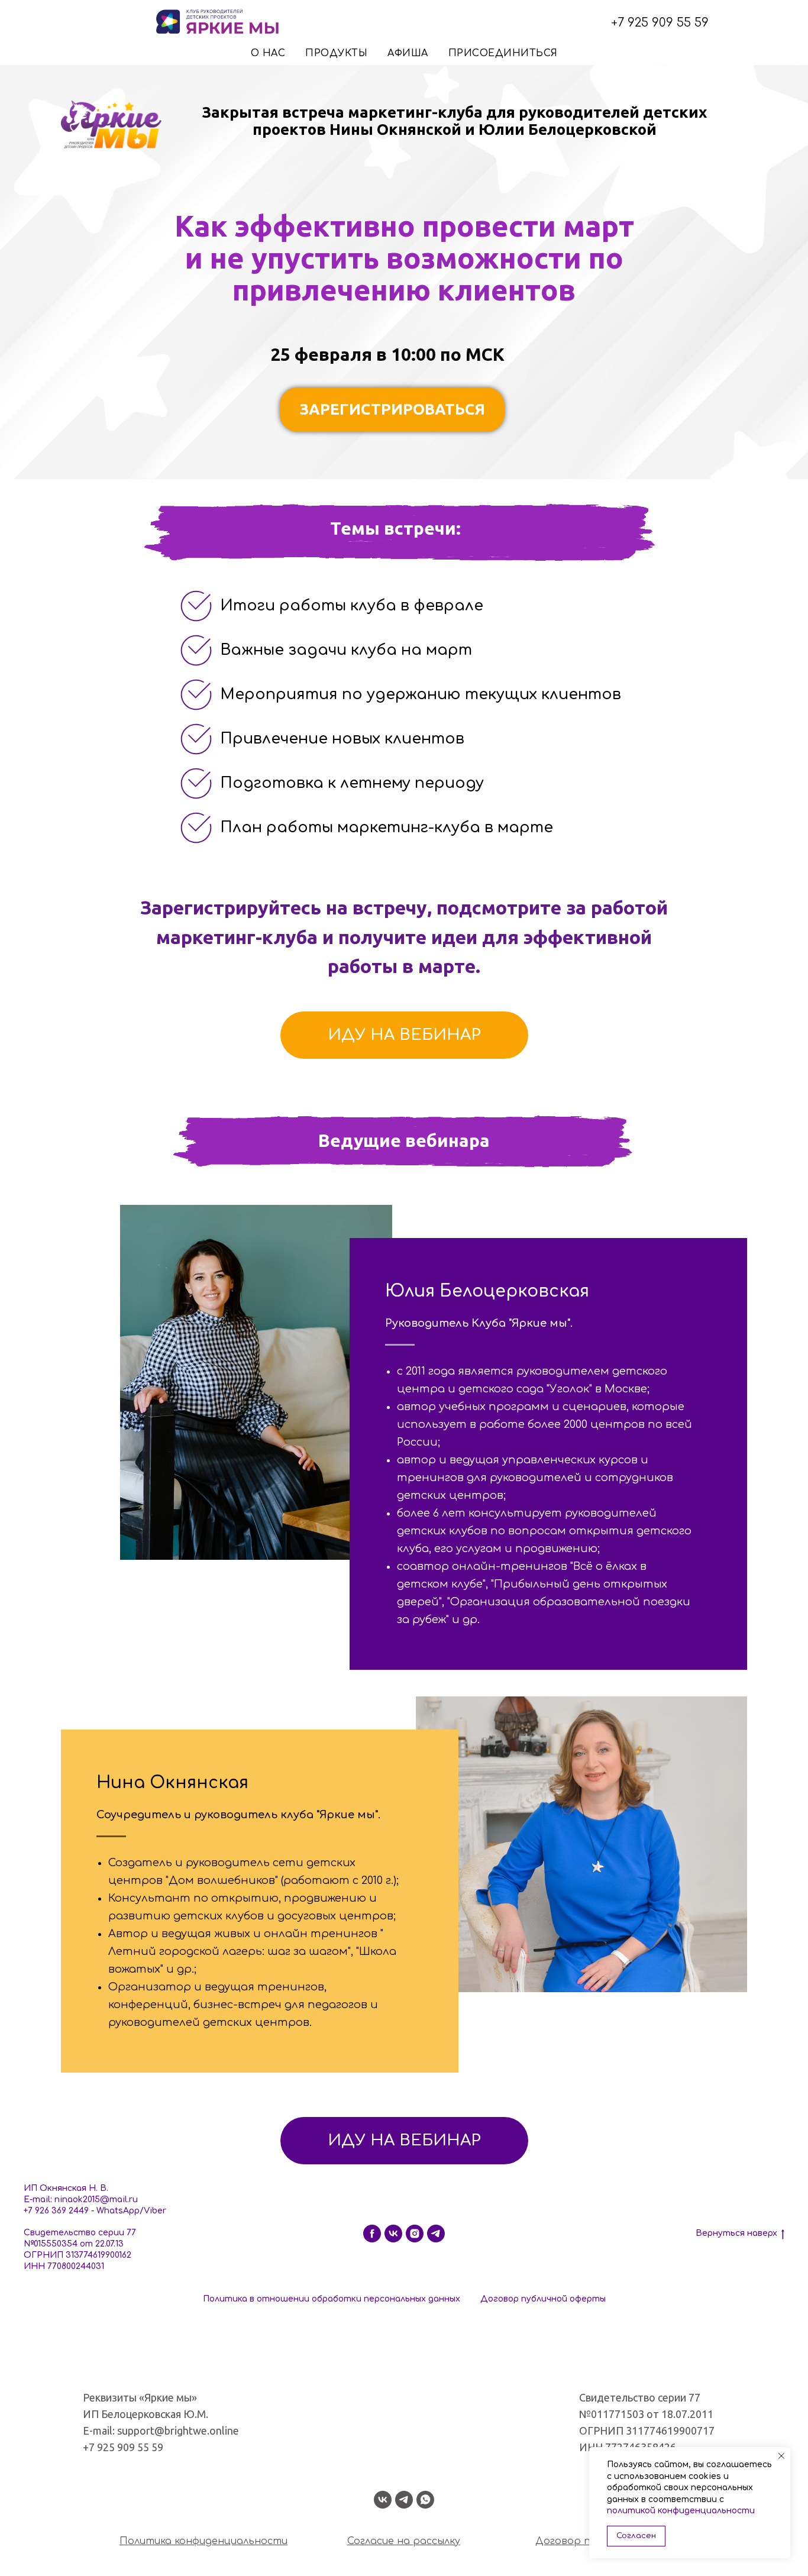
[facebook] (372, 2234)
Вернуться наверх (736, 2233)
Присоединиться (503, 53)
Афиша (408, 53)
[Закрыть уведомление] (781, 2456)
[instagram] (415, 2234)
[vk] (393, 2234)
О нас (268, 53)
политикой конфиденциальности (681, 2511)
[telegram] (436, 2234)
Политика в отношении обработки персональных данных (332, 2299)
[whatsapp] (425, 2500)
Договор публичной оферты (543, 2299)
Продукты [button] (336, 53)
